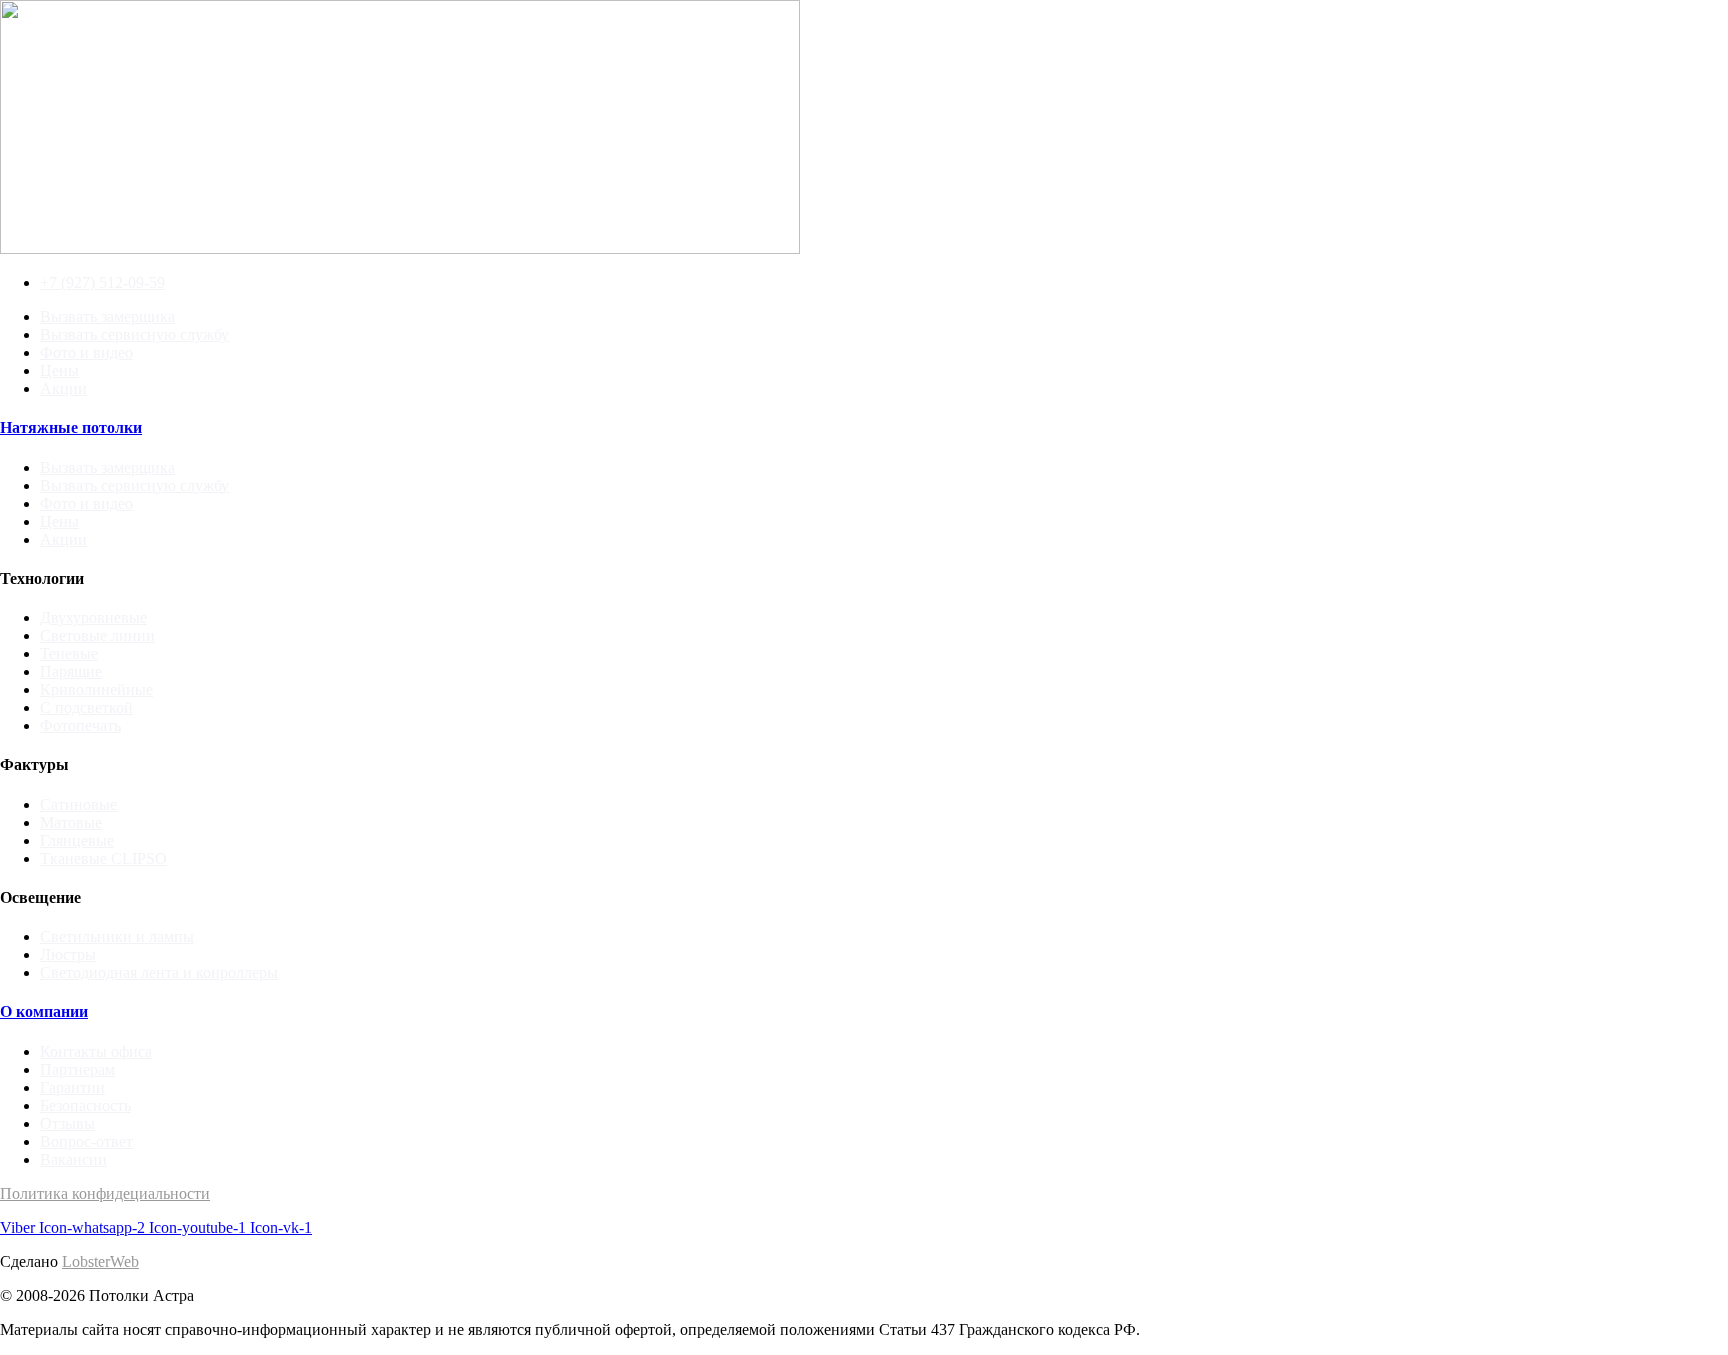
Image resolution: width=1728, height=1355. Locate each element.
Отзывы (67, 1123)
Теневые (69, 653)
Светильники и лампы (117, 936)
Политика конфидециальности (105, 1193)
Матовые (71, 822)
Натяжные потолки (71, 427)
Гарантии (72, 1087)
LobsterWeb (100, 1261)
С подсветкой (86, 707)
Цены (59, 370)
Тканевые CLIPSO (103, 858)
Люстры (68, 954)
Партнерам (77, 1069)
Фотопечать (80, 725)
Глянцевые (77, 840)
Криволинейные (96, 689)
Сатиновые (78, 804)
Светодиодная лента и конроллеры (159, 972)
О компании (44, 1011)
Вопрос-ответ (86, 1141)
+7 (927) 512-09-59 (102, 282)
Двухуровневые (93, 617)
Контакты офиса (96, 1051)
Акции (63, 388)
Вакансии (73, 1159)
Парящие (71, 671)
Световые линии (97, 635)
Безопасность (85, 1105)
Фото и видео (86, 352)
